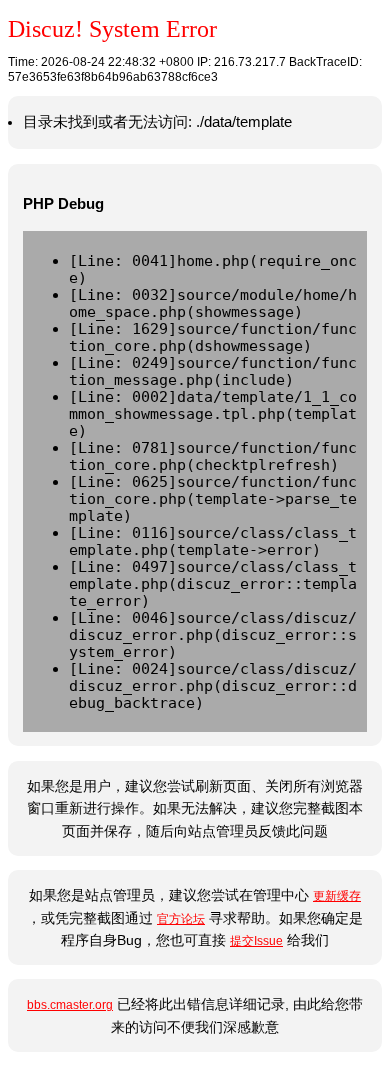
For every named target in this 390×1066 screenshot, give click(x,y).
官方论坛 (181, 919)
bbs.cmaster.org (70, 1005)
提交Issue (256, 941)
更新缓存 (337, 896)
